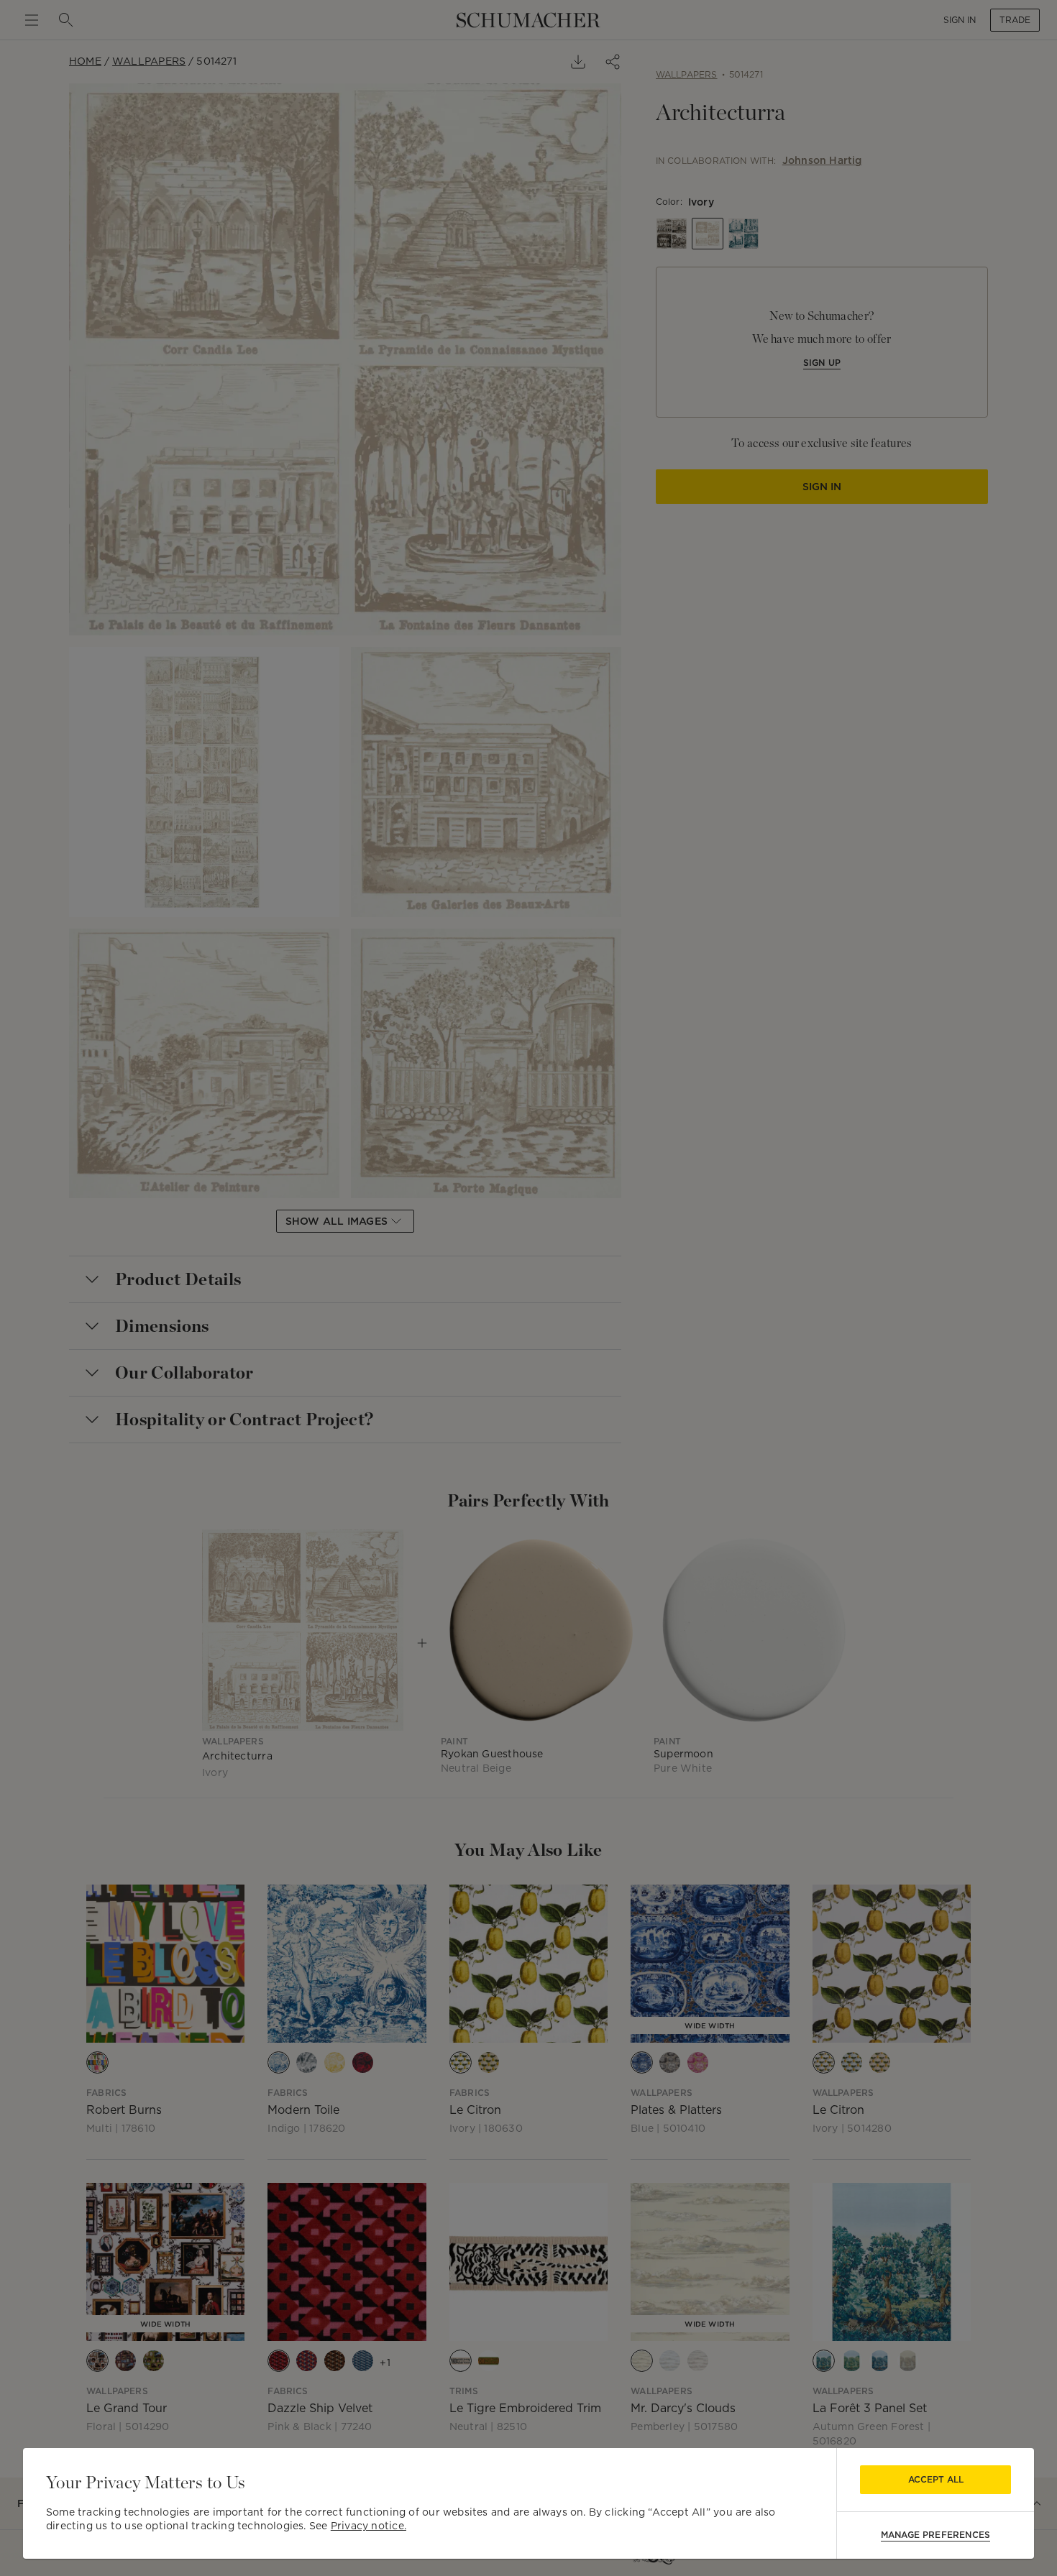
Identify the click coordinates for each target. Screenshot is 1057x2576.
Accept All (936, 2479)
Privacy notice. (369, 2526)
